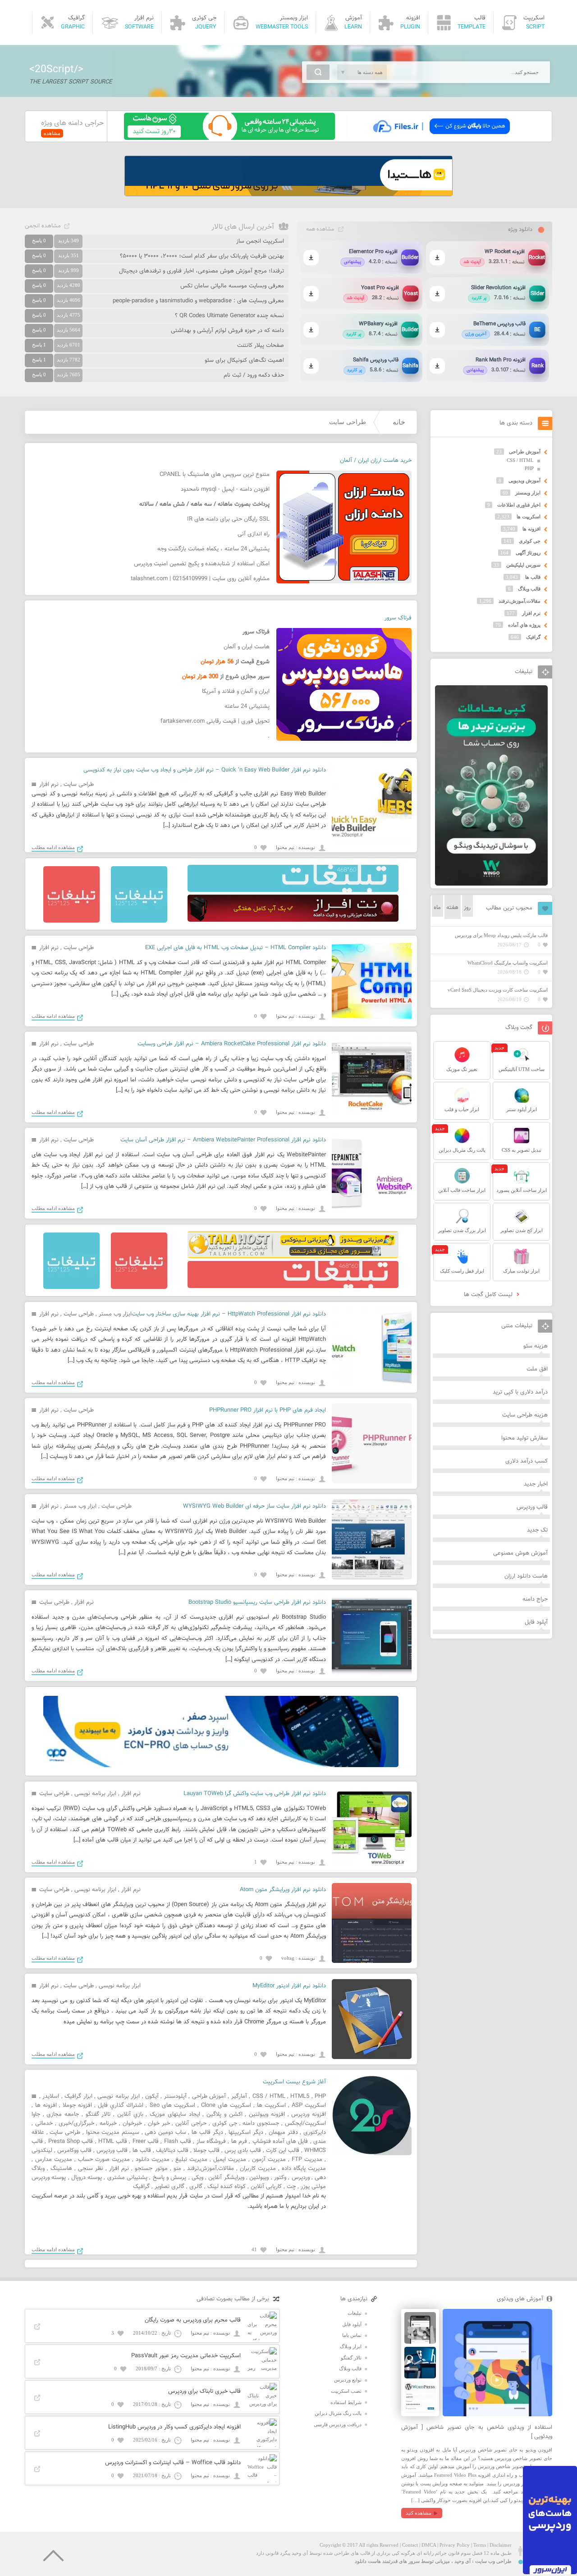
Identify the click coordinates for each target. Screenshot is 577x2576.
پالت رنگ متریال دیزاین (338, 2413)
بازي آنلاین (130, 2114)
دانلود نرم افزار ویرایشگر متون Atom (283, 1890)
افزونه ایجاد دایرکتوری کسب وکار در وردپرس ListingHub (174, 2427)
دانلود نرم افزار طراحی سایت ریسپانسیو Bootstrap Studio (257, 1602)
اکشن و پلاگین (224, 2114)
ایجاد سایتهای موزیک (175, 2114)
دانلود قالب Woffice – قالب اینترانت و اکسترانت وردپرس (173, 2463)
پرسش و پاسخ (170, 2178)
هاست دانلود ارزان (526, 1576)
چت (291, 2187)
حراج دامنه (535, 1599)
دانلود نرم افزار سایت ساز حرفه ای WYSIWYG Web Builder (254, 1506)
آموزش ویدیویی (524, 480)
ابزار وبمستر (528, 493)
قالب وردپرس (112, 2151)
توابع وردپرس (348, 2380)
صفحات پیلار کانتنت (261, 346)
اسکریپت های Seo (172, 2105)
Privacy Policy (455, 2545)
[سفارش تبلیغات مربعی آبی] (139, 921)
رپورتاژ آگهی (528, 553)
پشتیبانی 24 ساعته (247, 706)
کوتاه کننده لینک (227, 2187)
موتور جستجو (151, 2169)
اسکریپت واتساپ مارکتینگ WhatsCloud (508, 963)
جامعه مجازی (63, 2114)
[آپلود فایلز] (441, 138)
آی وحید (463, 2561)
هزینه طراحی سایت (525, 1415)
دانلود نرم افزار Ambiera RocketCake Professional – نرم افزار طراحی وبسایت (232, 1044)
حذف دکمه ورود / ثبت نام (254, 375)
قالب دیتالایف (172, 2151)
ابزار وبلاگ (351, 2346)
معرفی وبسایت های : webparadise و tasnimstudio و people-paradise (198, 301)
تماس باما (352, 2335)
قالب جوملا (206, 2151)
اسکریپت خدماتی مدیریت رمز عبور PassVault (186, 2356)
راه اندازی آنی (254, 534)
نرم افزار (49, 785)
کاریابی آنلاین (266, 2187)
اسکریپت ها (271, 2105)
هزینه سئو (536, 1346)
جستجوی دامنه (261, 2124)
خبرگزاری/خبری (76, 2124)
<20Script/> (56, 69)
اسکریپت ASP (309, 2105)
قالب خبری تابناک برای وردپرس (204, 2391)
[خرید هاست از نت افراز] (293, 920)
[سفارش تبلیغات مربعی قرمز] (71, 921)
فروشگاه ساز (211, 2142)
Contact (410, 2545)
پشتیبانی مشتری (127, 2178)
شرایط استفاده (346, 2402)
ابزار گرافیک (78, 2096)
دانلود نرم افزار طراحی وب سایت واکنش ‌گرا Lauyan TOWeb (255, 1794)
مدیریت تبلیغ (191, 2160)
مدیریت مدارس (54, 2160)
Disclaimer (501, 2545)
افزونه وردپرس (309, 2114)
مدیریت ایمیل (230, 2160)
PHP (320, 2096)
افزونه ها (46, 2105)
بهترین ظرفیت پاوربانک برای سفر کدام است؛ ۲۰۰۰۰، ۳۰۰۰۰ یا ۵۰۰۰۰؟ (202, 256)
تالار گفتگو (98, 2114)
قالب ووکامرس (74, 2151)
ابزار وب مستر (115, 1314)
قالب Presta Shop (71, 2142)
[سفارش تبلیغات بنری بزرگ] (293, 890)
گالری (196, 2187)
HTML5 (300, 2096)
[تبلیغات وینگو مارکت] (491, 884)
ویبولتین (259, 2178)
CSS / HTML (269, 2096)
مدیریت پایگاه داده (304, 2169)
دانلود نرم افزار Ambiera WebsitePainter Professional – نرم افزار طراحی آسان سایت (223, 1140)
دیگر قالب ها (207, 2133)
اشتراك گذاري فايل (121, 2105)
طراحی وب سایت (493, 2561)
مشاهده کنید (419, 2513)
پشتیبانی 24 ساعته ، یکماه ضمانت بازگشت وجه (213, 549)
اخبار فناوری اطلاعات (519, 505)
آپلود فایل (536, 1622)
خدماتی (44, 2124)
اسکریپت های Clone (226, 2105)
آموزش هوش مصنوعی (520, 1553)
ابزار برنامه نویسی (95, 1794)
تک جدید (537, 1530)
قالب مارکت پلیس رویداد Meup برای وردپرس (501, 935)
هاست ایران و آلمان (247, 647)
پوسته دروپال (87, 2178)
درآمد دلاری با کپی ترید (520, 1392)
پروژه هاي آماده (524, 625)
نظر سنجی (91, 2169)
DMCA (429, 2545)
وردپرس (301, 2178)
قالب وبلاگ (529, 589)
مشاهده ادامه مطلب (53, 847)
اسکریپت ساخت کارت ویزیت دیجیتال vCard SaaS (498, 990)
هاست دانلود (368, 2561)
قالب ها (142, 2151)
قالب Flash (178, 2142)
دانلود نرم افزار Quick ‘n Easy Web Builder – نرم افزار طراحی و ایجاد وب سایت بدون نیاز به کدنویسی (205, 770)
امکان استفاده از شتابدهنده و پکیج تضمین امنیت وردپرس (202, 564)
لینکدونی (42, 2151)
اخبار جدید (536, 1484)
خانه (399, 422)
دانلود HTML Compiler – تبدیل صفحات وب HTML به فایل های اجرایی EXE (236, 948)
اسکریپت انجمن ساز (260, 241)
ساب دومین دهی (165, 2133)
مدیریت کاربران (258, 2169)
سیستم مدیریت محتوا (113, 2133)
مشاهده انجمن (43, 226)
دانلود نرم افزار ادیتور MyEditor (289, 1986)
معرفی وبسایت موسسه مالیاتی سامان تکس (232, 286)
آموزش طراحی (209, 2096)
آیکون (152, 2096)
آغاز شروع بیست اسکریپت (294, 2082)
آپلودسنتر (175, 2096)
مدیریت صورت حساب (104, 2160)
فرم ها (239, 2142)
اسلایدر (51, 2096)
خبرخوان (132, 2124)
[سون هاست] (229, 138)
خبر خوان (159, 2124)
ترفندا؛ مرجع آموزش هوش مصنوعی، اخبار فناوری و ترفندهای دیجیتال (201, 271)
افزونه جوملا (77, 2105)
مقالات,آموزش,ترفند (211, 2169)
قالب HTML (113, 2142)
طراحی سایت (79, 785)
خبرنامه (108, 2124)
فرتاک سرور (398, 618)
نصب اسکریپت (346, 2391)
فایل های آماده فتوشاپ (280, 2142)
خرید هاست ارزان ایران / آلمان (376, 461)
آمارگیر (239, 2096)
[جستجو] (318, 72)
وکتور (280, 2178)
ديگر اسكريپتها (246, 2133)
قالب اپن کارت (283, 2151)
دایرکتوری (315, 2133)
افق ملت (537, 1369)
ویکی (197, 2178)
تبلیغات (355, 2313)
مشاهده (52, 133)
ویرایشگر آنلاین (226, 2178)
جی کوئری (225, 2124)
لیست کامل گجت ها (489, 1295)
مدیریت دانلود (153, 2160)
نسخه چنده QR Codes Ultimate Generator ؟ (229, 316)
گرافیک (141, 2187)
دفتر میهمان (283, 2133)
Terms (480, 2545)
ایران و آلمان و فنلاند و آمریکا (236, 692)
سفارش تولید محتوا (524, 1438)
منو (177, 2169)
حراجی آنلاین (191, 2124)
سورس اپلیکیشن (523, 565)
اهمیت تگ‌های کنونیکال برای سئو (244, 360)
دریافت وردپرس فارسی (338, 2424)
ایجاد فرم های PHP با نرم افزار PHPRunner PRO (268, 1410)
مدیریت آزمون (269, 2160)
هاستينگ (61, 2169)
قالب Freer (146, 2142)
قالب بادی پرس (243, 2151)
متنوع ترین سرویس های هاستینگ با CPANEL (215, 475)
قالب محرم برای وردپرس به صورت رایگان (193, 2320)
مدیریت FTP (307, 2160)
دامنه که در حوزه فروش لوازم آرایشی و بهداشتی (227, 331)
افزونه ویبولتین (267, 2114)
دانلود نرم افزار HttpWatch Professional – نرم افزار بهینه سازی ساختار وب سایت (229, 1314)
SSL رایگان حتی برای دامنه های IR (228, 519)
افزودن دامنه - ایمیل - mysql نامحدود (225, 489)
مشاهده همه (320, 229)
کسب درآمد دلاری (527, 1461)
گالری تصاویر (169, 2187)
